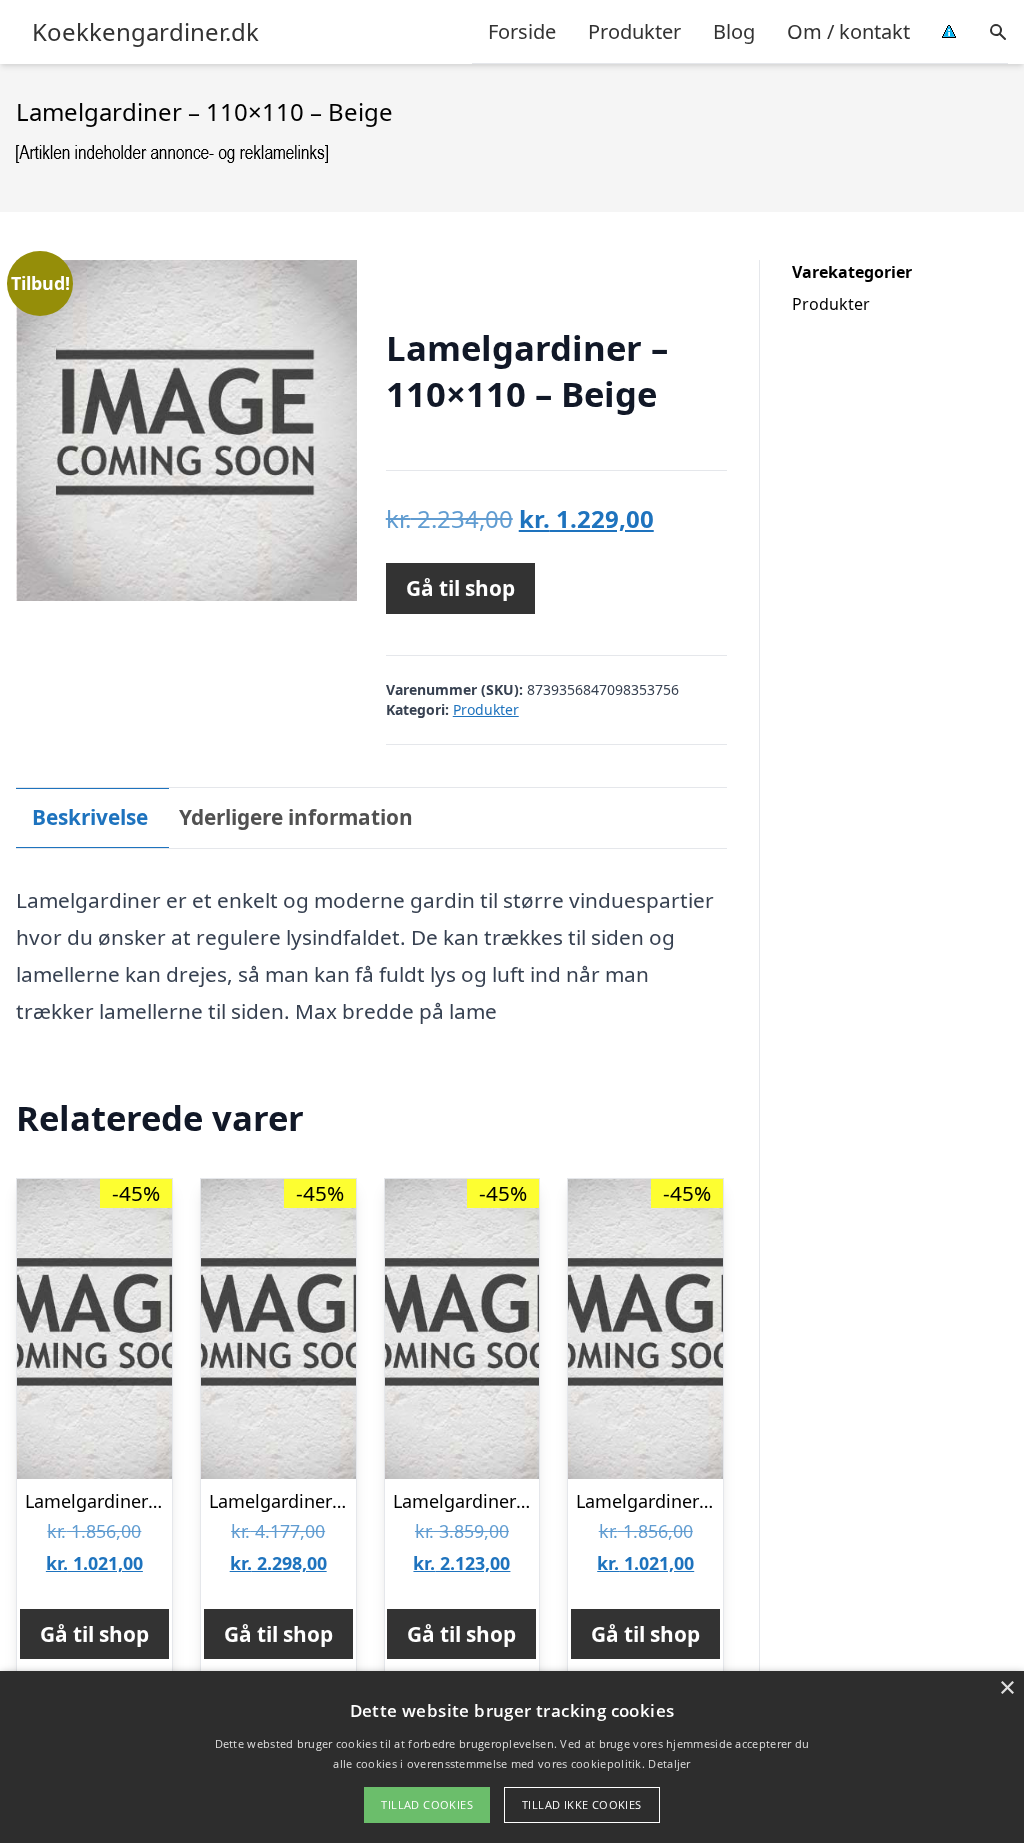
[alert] (512, 1757)
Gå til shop (460, 588)
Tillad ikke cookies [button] (582, 1804)
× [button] (1006, 1688)
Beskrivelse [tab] (90, 817)
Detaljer (669, 1763)
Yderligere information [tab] (296, 817)
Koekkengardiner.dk (145, 32)
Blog (734, 31)
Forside (522, 31)
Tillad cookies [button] (427, 1804)
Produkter (634, 31)
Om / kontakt (848, 31)
